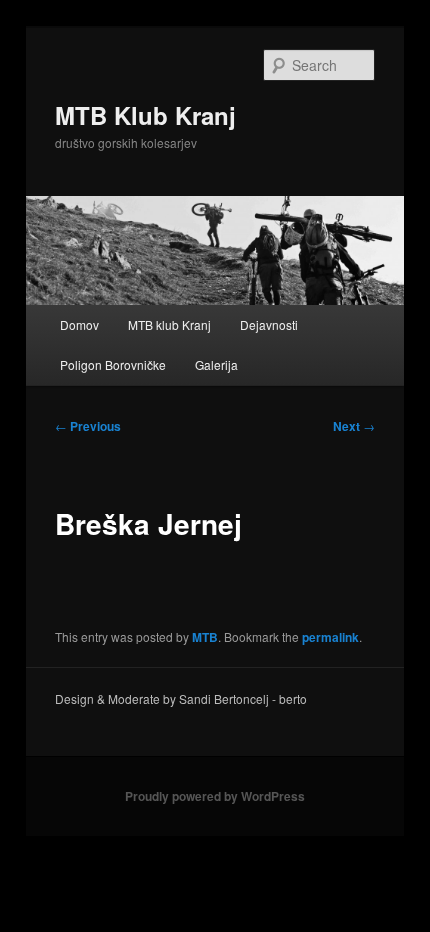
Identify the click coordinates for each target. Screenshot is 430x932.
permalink (330, 637)
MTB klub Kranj (169, 324)
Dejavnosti (269, 324)
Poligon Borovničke (113, 364)
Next (354, 426)
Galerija (216, 364)
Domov (79, 324)
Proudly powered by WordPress (215, 796)
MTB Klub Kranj (145, 115)
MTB (205, 637)
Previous (88, 426)
